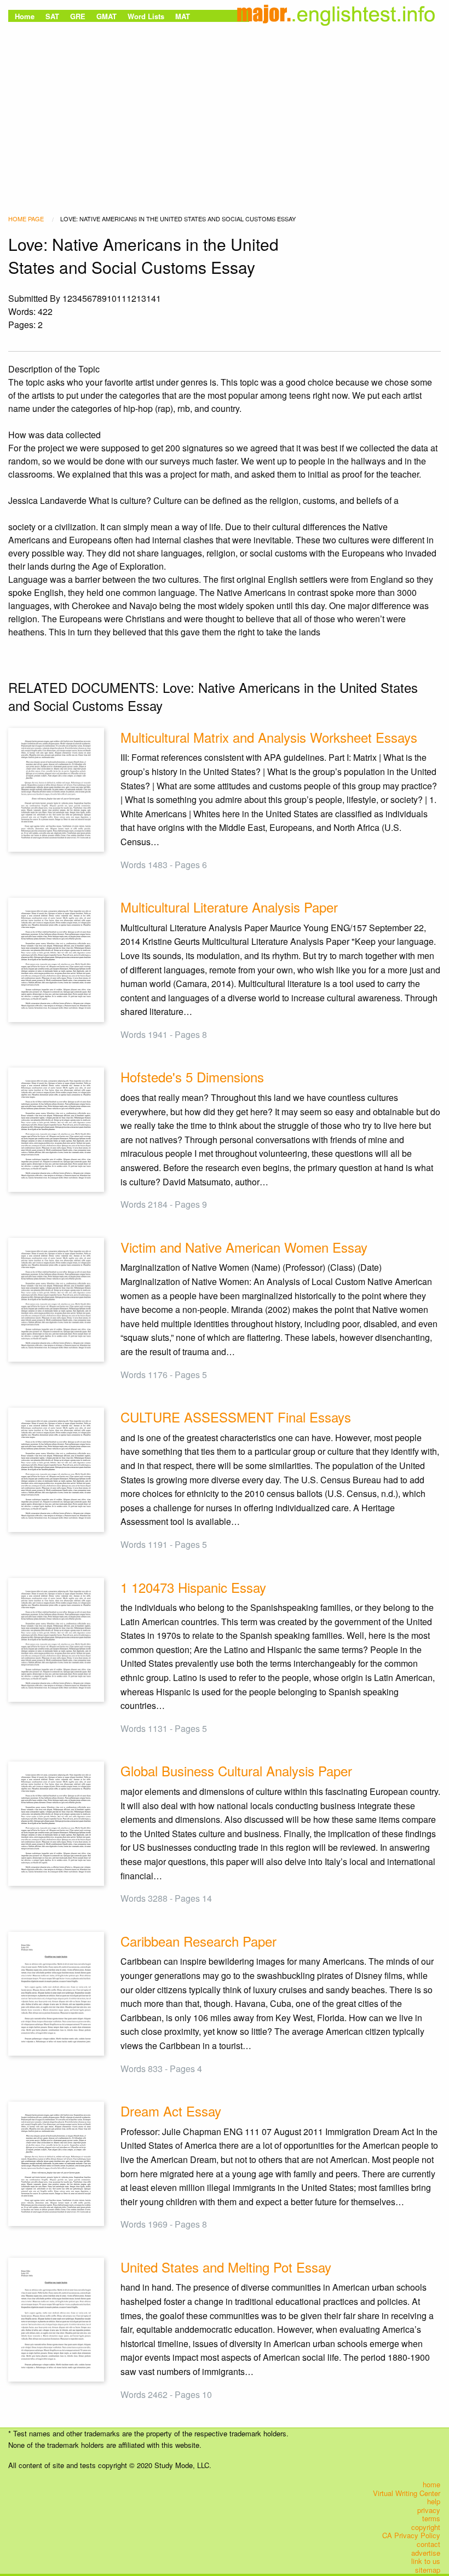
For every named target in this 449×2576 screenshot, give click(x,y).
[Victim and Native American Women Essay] (56, 1298)
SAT (52, 16)
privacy (429, 2510)
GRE (78, 16)
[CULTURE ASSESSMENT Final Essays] (56, 1469)
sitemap (428, 2570)
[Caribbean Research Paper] (56, 1992)
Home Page (26, 219)
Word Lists (146, 16)
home (431, 2485)
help (434, 2502)
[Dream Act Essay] (56, 2163)
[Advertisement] (225, 107)
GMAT (107, 16)
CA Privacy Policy (411, 2535)
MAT (183, 16)
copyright (426, 2527)
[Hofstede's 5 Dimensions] (56, 1129)
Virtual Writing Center (407, 2493)
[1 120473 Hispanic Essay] (56, 1639)
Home (25, 16)
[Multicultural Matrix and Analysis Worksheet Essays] (56, 788)
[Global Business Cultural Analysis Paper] (56, 1823)
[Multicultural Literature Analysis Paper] (56, 959)
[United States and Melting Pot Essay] (56, 2318)
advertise (426, 2552)
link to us (426, 2561)
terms (431, 2518)
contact (428, 2544)
